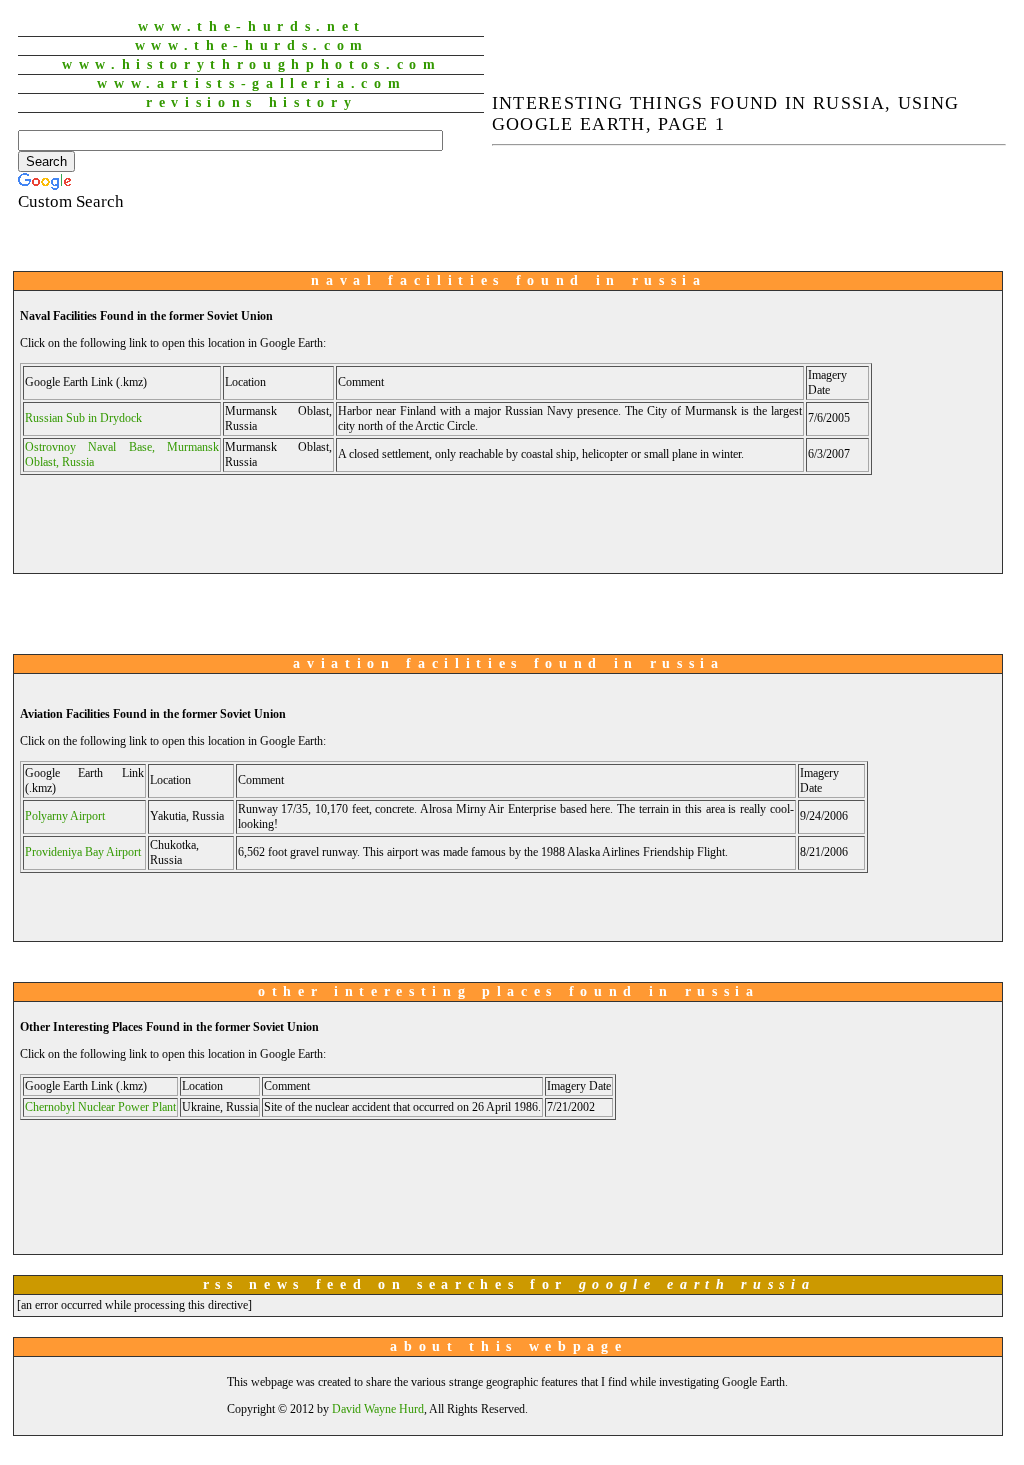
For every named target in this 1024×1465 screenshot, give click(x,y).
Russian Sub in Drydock (83, 418)
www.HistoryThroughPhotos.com (252, 64)
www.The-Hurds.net (252, 26)
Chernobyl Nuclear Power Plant (100, 1107)
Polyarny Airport (65, 816)
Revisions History (251, 102)
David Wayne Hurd (378, 1409)
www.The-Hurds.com (252, 45)
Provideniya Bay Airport (83, 852)
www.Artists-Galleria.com (251, 83)
